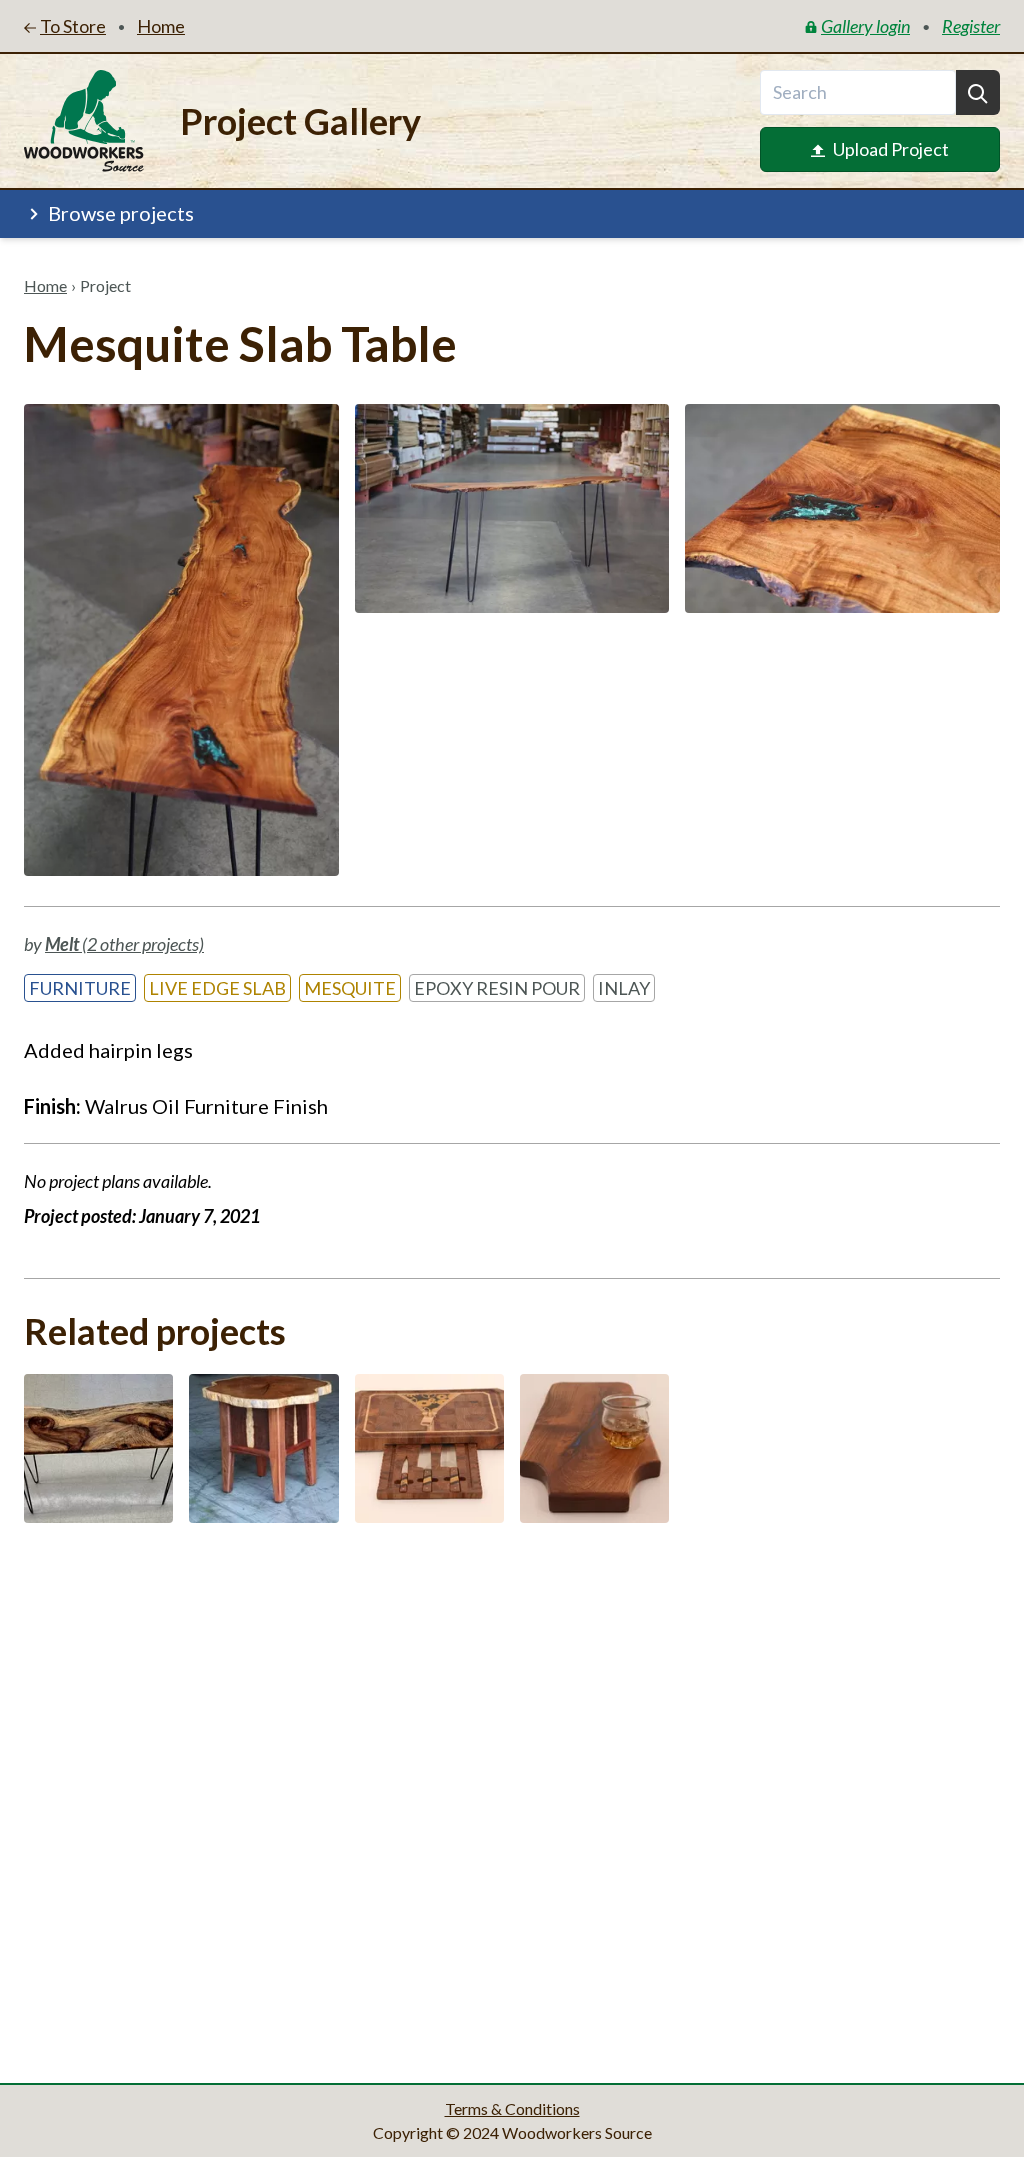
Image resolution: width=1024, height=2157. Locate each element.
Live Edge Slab (217, 988)
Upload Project (891, 149)
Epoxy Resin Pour (497, 988)
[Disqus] (512, 1797)
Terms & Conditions (512, 2108)
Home (45, 285)
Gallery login (865, 26)
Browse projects (121, 213)
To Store (73, 26)
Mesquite (350, 988)
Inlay (624, 988)
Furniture (80, 988)
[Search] (978, 92)
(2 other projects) (124, 944)
